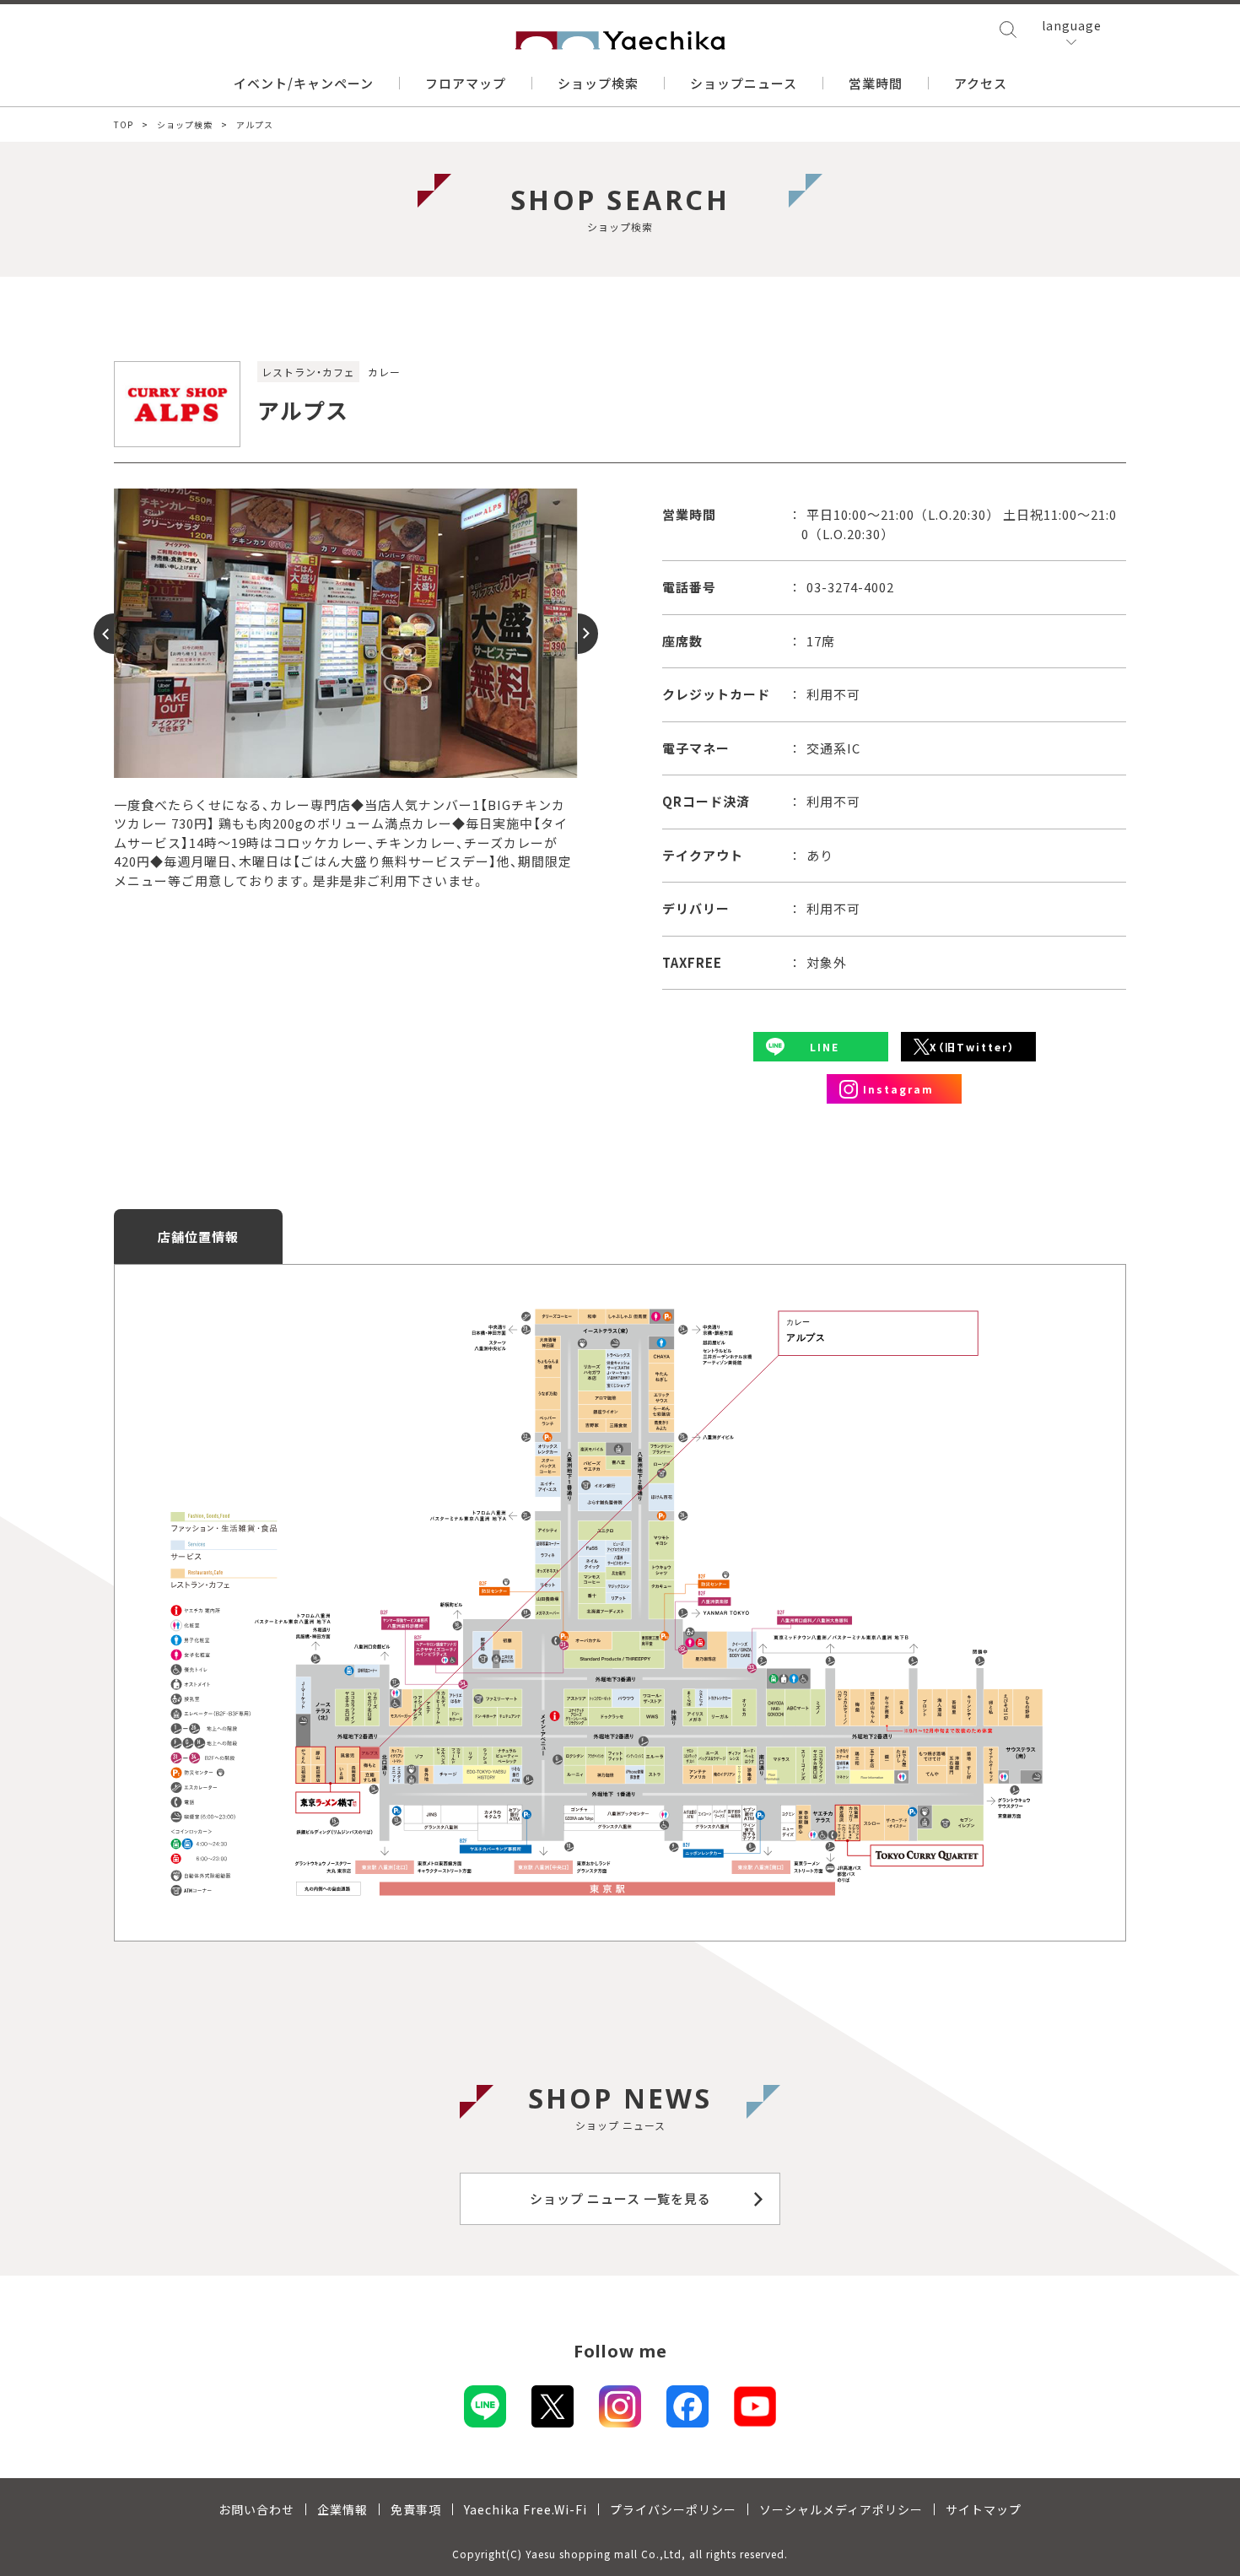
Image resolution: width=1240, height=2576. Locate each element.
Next (578, 634)
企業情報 (342, 2509)
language (1072, 25)
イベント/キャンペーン (304, 83)
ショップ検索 (598, 83)
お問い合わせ (256, 2509)
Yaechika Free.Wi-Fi (526, 2509)
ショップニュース (744, 83)
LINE (825, 1047)
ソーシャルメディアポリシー (841, 2509)
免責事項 (416, 2509)
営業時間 (876, 83)
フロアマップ (466, 83)
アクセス (981, 83)
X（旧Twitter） (972, 1047)
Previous (114, 634)
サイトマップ (984, 2509)
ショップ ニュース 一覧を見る (620, 2198)
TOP (124, 124)
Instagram (898, 1089)
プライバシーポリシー (673, 2509)
